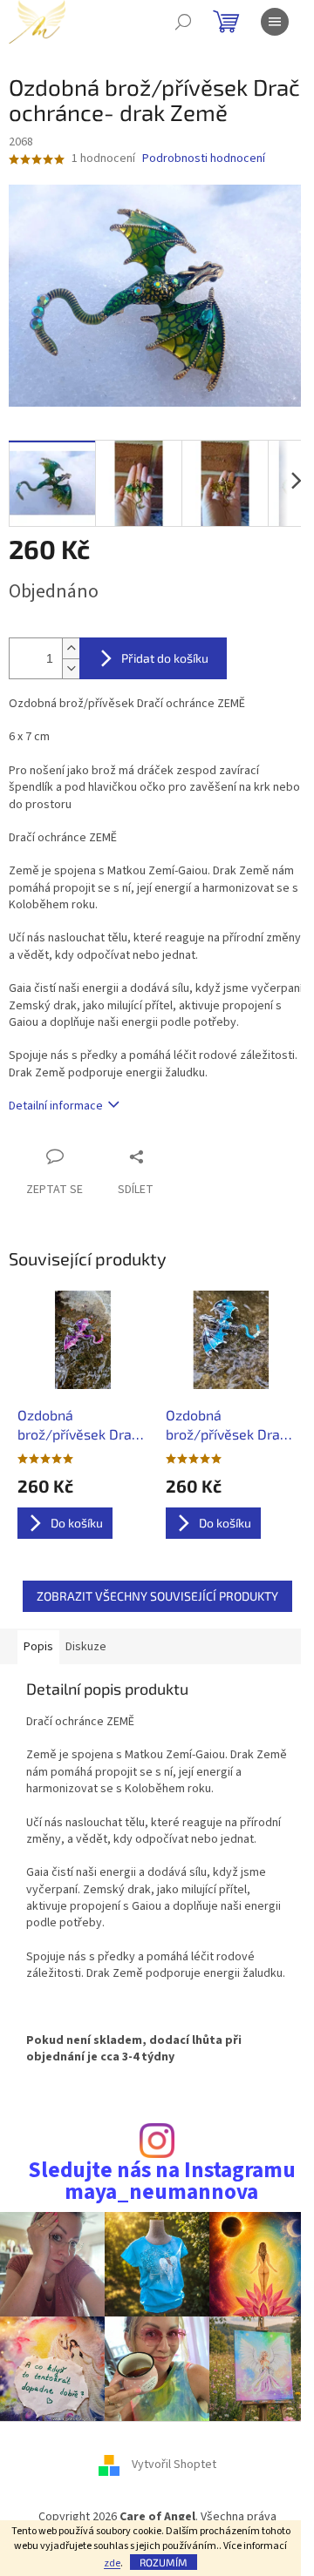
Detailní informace (56, 1106)
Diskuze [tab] (86, 1647)
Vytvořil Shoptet (174, 2465)
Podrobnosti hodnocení (204, 159)
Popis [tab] (38, 1647)
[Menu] (275, 22)
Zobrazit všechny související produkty (157, 1596)
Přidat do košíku (165, 658)
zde (112, 2563)
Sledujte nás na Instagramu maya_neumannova (162, 2182)
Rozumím (164, 2562)
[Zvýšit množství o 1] (71, 648)
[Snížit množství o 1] (71, 668)
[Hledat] (183, 22)
